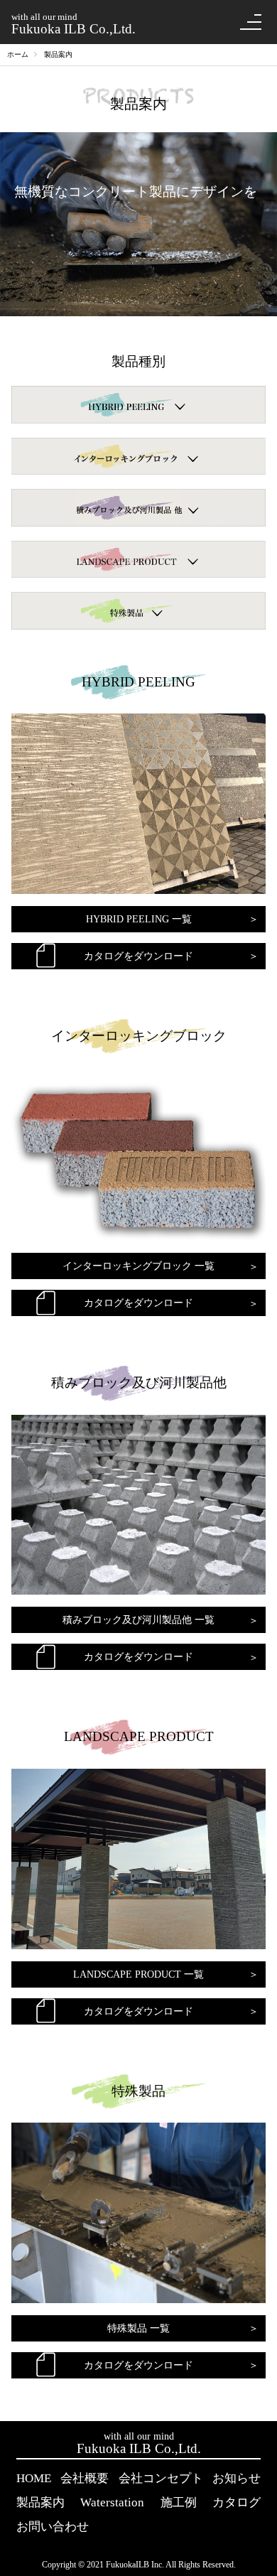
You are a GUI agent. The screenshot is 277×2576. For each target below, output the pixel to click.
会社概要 (85, 2478)
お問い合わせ (53, 2527)
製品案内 (40, 2502)
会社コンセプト (161, 2478)
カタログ (237, 2502)
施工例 (179, 2502)
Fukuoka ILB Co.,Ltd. (74, 23)
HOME (34, 2478)
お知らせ (237, 2478)
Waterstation (112, 2502)
